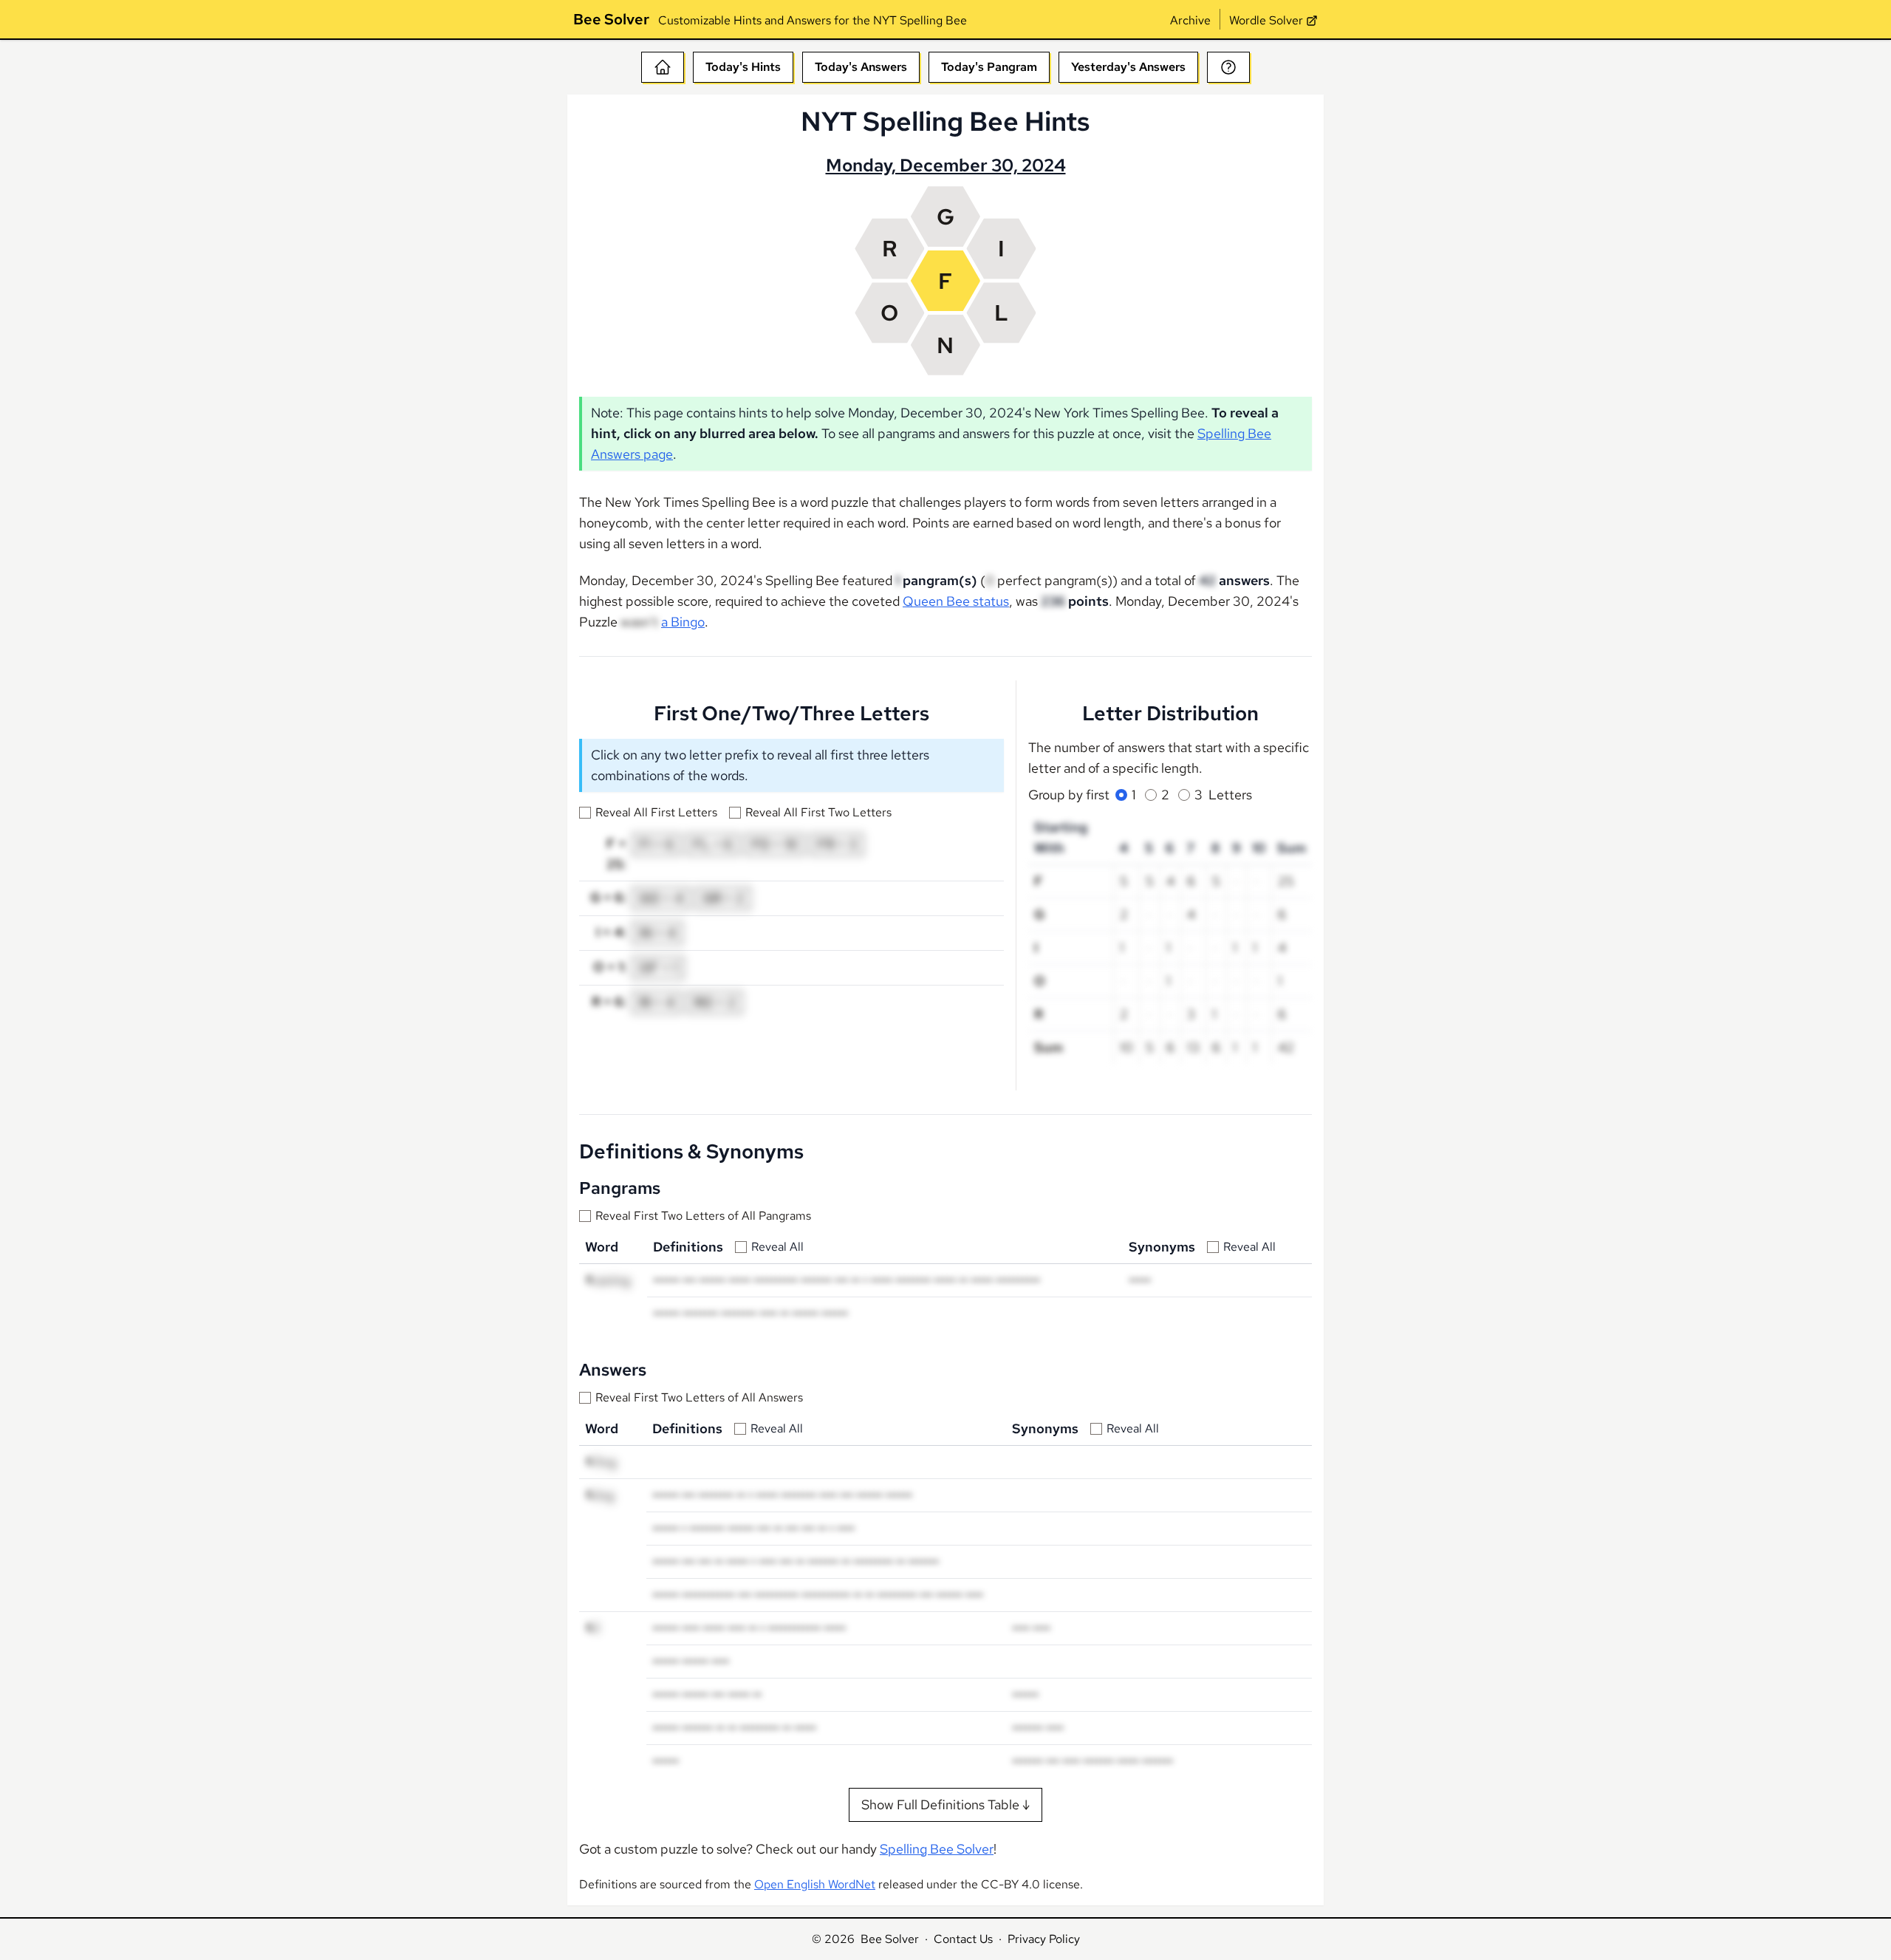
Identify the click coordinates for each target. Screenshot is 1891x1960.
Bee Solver (611, 19)
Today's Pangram (989, 67)
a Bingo (683, 622)
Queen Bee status (956, 601)
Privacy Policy (1044, 1939)
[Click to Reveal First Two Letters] (608, 1280)
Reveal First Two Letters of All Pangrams (703, 1216)
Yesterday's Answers (1128, 67)
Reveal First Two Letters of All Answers (699, 1397)
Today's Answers (861, 67)
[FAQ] (1228, 67)
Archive (1190, 20)
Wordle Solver (1266, 20)
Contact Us (963, 1939)
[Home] (663, 67)
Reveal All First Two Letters (818, 812)
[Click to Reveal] (897, 581)
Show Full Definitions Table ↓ (945, 1804)
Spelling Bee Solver (937, 1849)
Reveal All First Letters (656, 812)
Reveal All (777, 1247)
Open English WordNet (815, 1884)
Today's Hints (743, 67)
